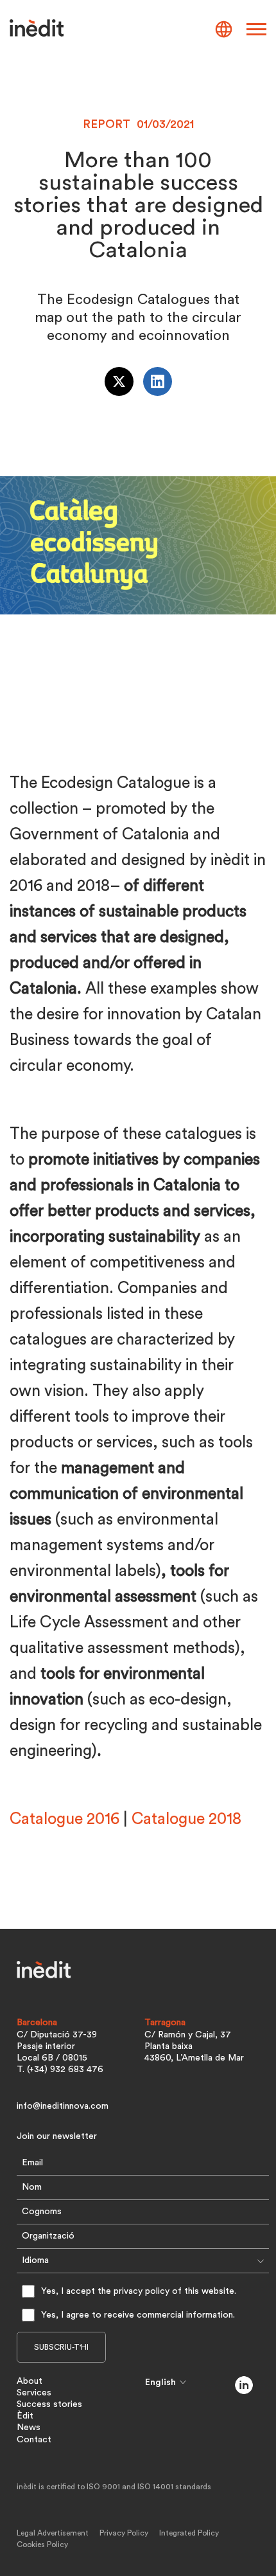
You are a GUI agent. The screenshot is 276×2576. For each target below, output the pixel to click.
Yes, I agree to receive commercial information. (138, 2315)
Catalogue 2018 (186, 1819)
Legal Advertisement (53, 2533)
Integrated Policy (189, 2533)
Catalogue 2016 (65, 1819)
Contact (34, 2440)
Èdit (25, 2416)
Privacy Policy (124, 2533)
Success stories (49, 2404)
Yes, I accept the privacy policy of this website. (139, 2291)
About (30, 2381)
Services (34, 2393)
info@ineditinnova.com (63, 2106)
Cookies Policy (42, 2545)
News (29, 2428)
